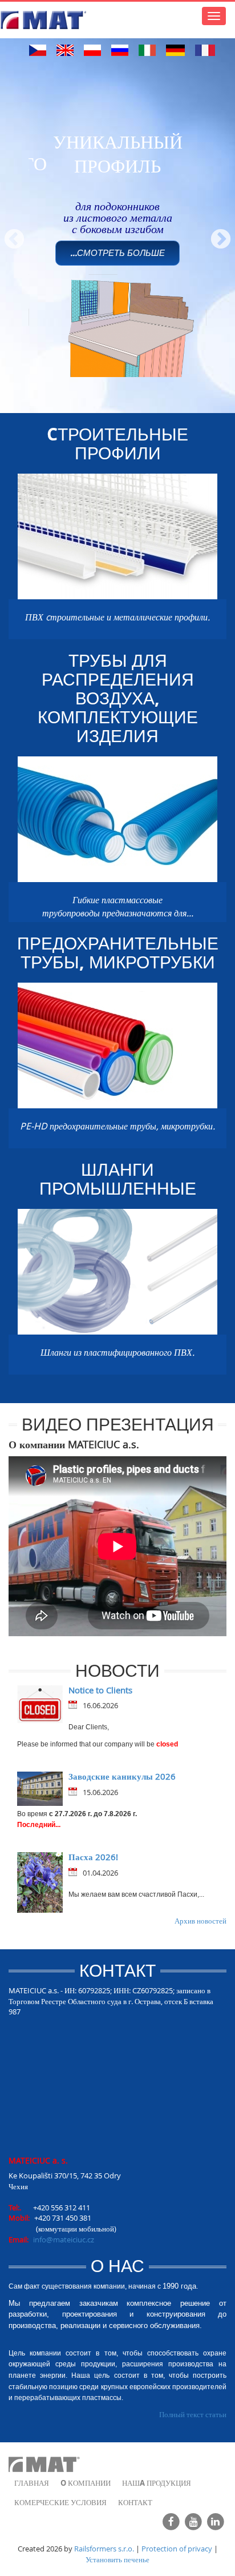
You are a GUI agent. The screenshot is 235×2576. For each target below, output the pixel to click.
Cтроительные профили (117, 443)
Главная (32, 2483)
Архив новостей (200, 1921)
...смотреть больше (117, 253)
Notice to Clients (100, 1690)
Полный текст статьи (193, 2414)
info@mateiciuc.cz (64, 2240)
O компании (86, 2483)
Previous (9, 234)
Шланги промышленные (118, 1179)
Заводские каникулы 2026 (122, 1776)
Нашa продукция (157, 2483)
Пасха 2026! (93, 1857)
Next (215, 234)
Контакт (135, 2502)
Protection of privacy (177, 2549)
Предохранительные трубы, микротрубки (118, 952)
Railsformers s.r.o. (104, 2549)
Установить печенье (117, 2559)
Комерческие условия (60, 2502)
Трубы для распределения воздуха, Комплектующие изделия (118, 698)
